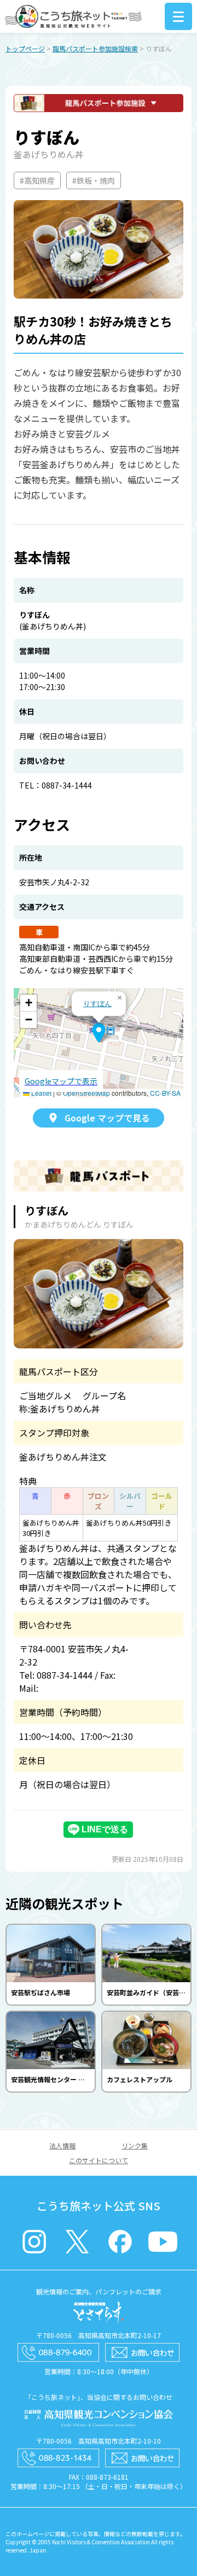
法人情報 (62, 2145)
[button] (99, 1033)
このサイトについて (99, 2160)
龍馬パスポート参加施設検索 (95, 48)
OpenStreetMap (86, 1093)
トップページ (25, 48)
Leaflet (40, 1093)
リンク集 (135, 2145)
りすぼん (97, 1003)
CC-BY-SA (165, 1093)
